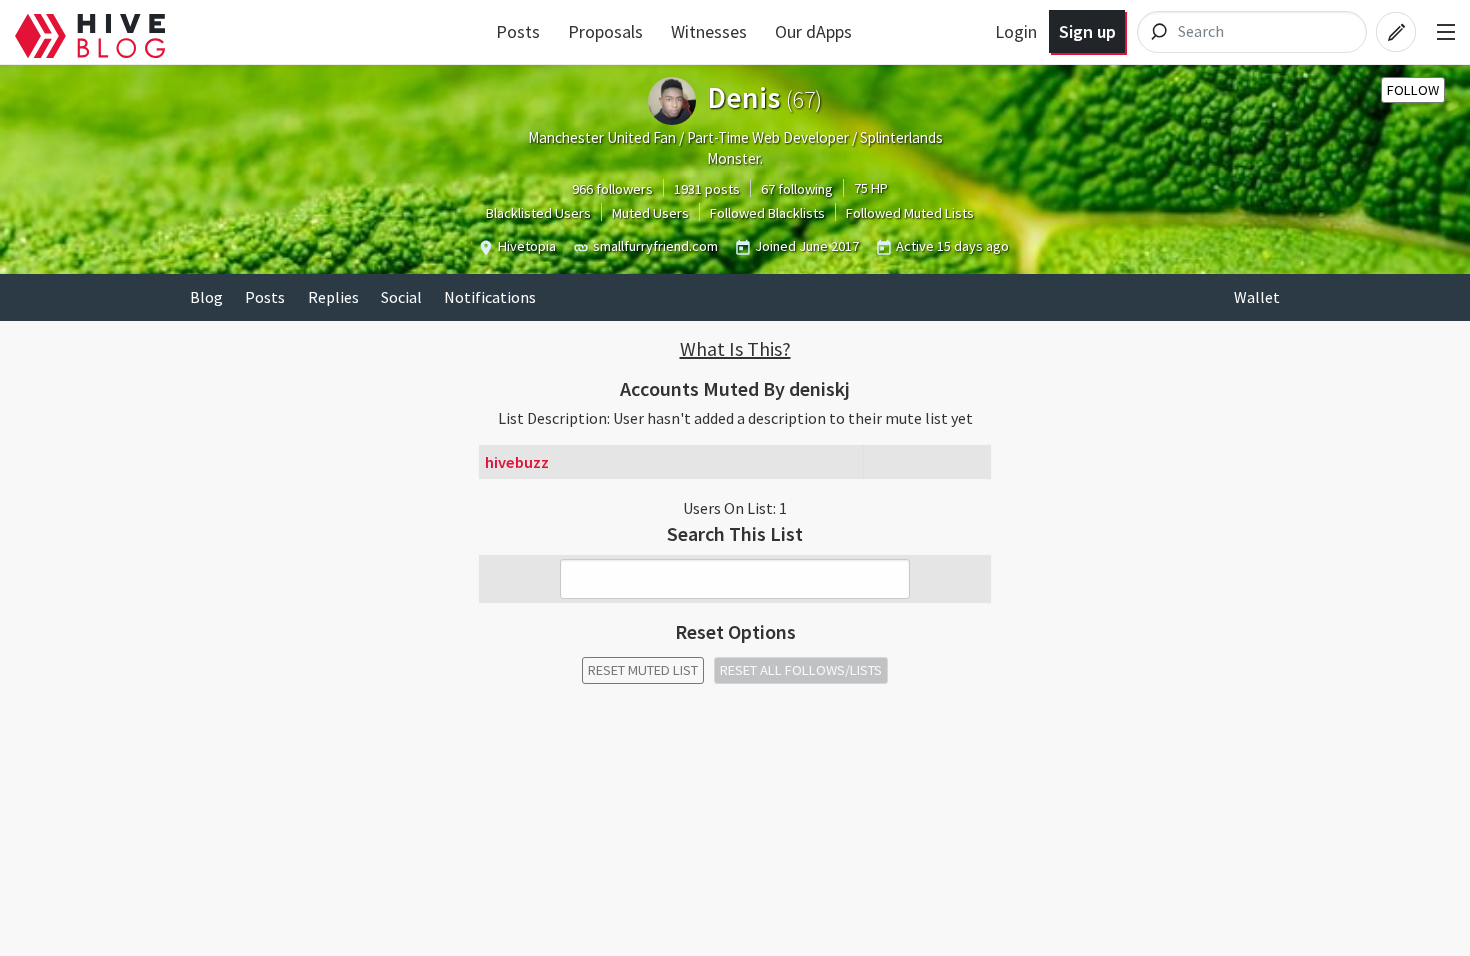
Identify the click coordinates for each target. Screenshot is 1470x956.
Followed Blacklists (767, 213)
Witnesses (709, 31)
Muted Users (650, 213)
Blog (206, 297)
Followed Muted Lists (910, 213)
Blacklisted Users (538, 213)
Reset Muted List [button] (643, 670)
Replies (333, 297)
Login (1016, 31)
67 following (797, 189)
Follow (1413, 90)
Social (401, 297)
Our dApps (813, 31)
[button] (735, 349)
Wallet (1257, 297)
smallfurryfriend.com (655, 246)
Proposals (605, 31)
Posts (518, 31)
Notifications (490, 297)
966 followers (612, 189)
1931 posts (707, 189)
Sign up (1087, 31)
